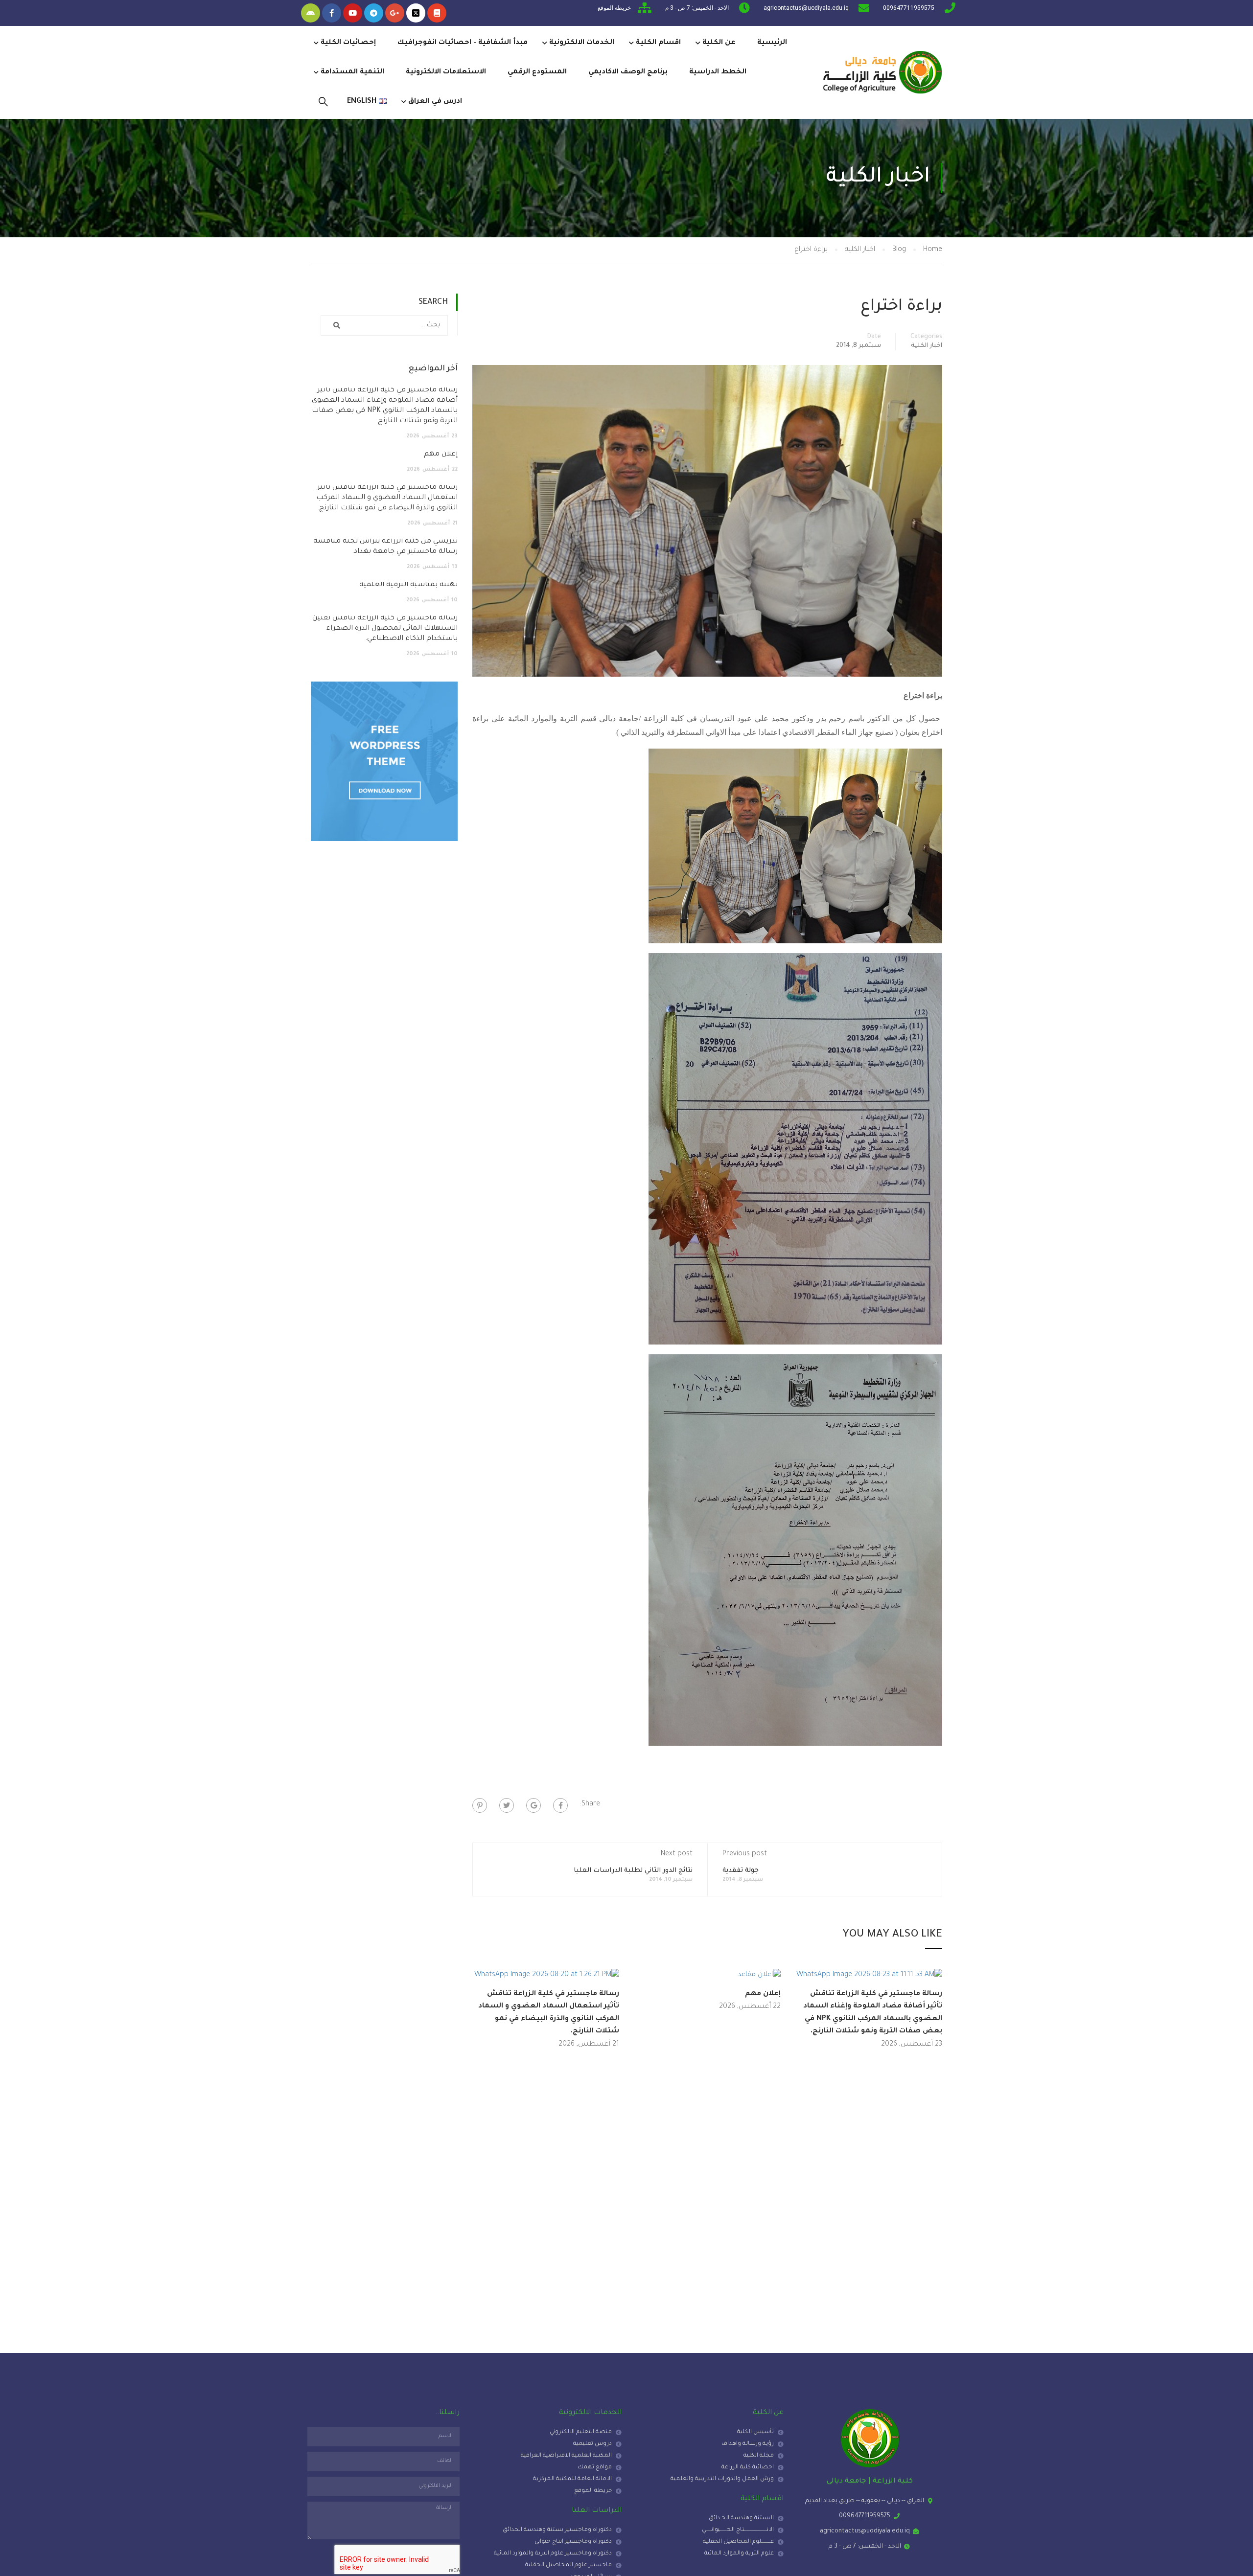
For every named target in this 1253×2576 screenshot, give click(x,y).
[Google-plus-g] (395, 13)
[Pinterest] (480, 1805)
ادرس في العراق (435, 102)
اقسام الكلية (658, 43)
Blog (899, 250)
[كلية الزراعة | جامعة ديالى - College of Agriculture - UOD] (881, 72)
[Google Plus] (534, 1805)
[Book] (437, 13)
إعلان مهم (763, 1994)
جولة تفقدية (741, 1871)
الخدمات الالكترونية (582, 43)
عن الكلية (719, 43)
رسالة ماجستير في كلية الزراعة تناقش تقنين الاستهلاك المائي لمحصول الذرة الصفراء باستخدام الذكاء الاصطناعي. (385, 629)
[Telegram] (374, 13)
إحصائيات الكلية (348, 43)
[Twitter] (507, 1805)
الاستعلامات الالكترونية (446, 72)
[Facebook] (560, 1805)
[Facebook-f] (332, 13)
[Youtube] (353, 13)
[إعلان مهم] (759, 1976)
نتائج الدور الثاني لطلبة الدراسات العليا (633, 1871)
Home (933, 250)
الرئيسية (772, 43)
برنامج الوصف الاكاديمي (628, 72)
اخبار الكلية (860, 250)
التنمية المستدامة (352, 72)
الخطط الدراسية (718, 72)
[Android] (311, 13)
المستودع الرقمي (537, 72)
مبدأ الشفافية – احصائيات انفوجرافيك (463, 43)
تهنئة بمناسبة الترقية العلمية (408, 585)
